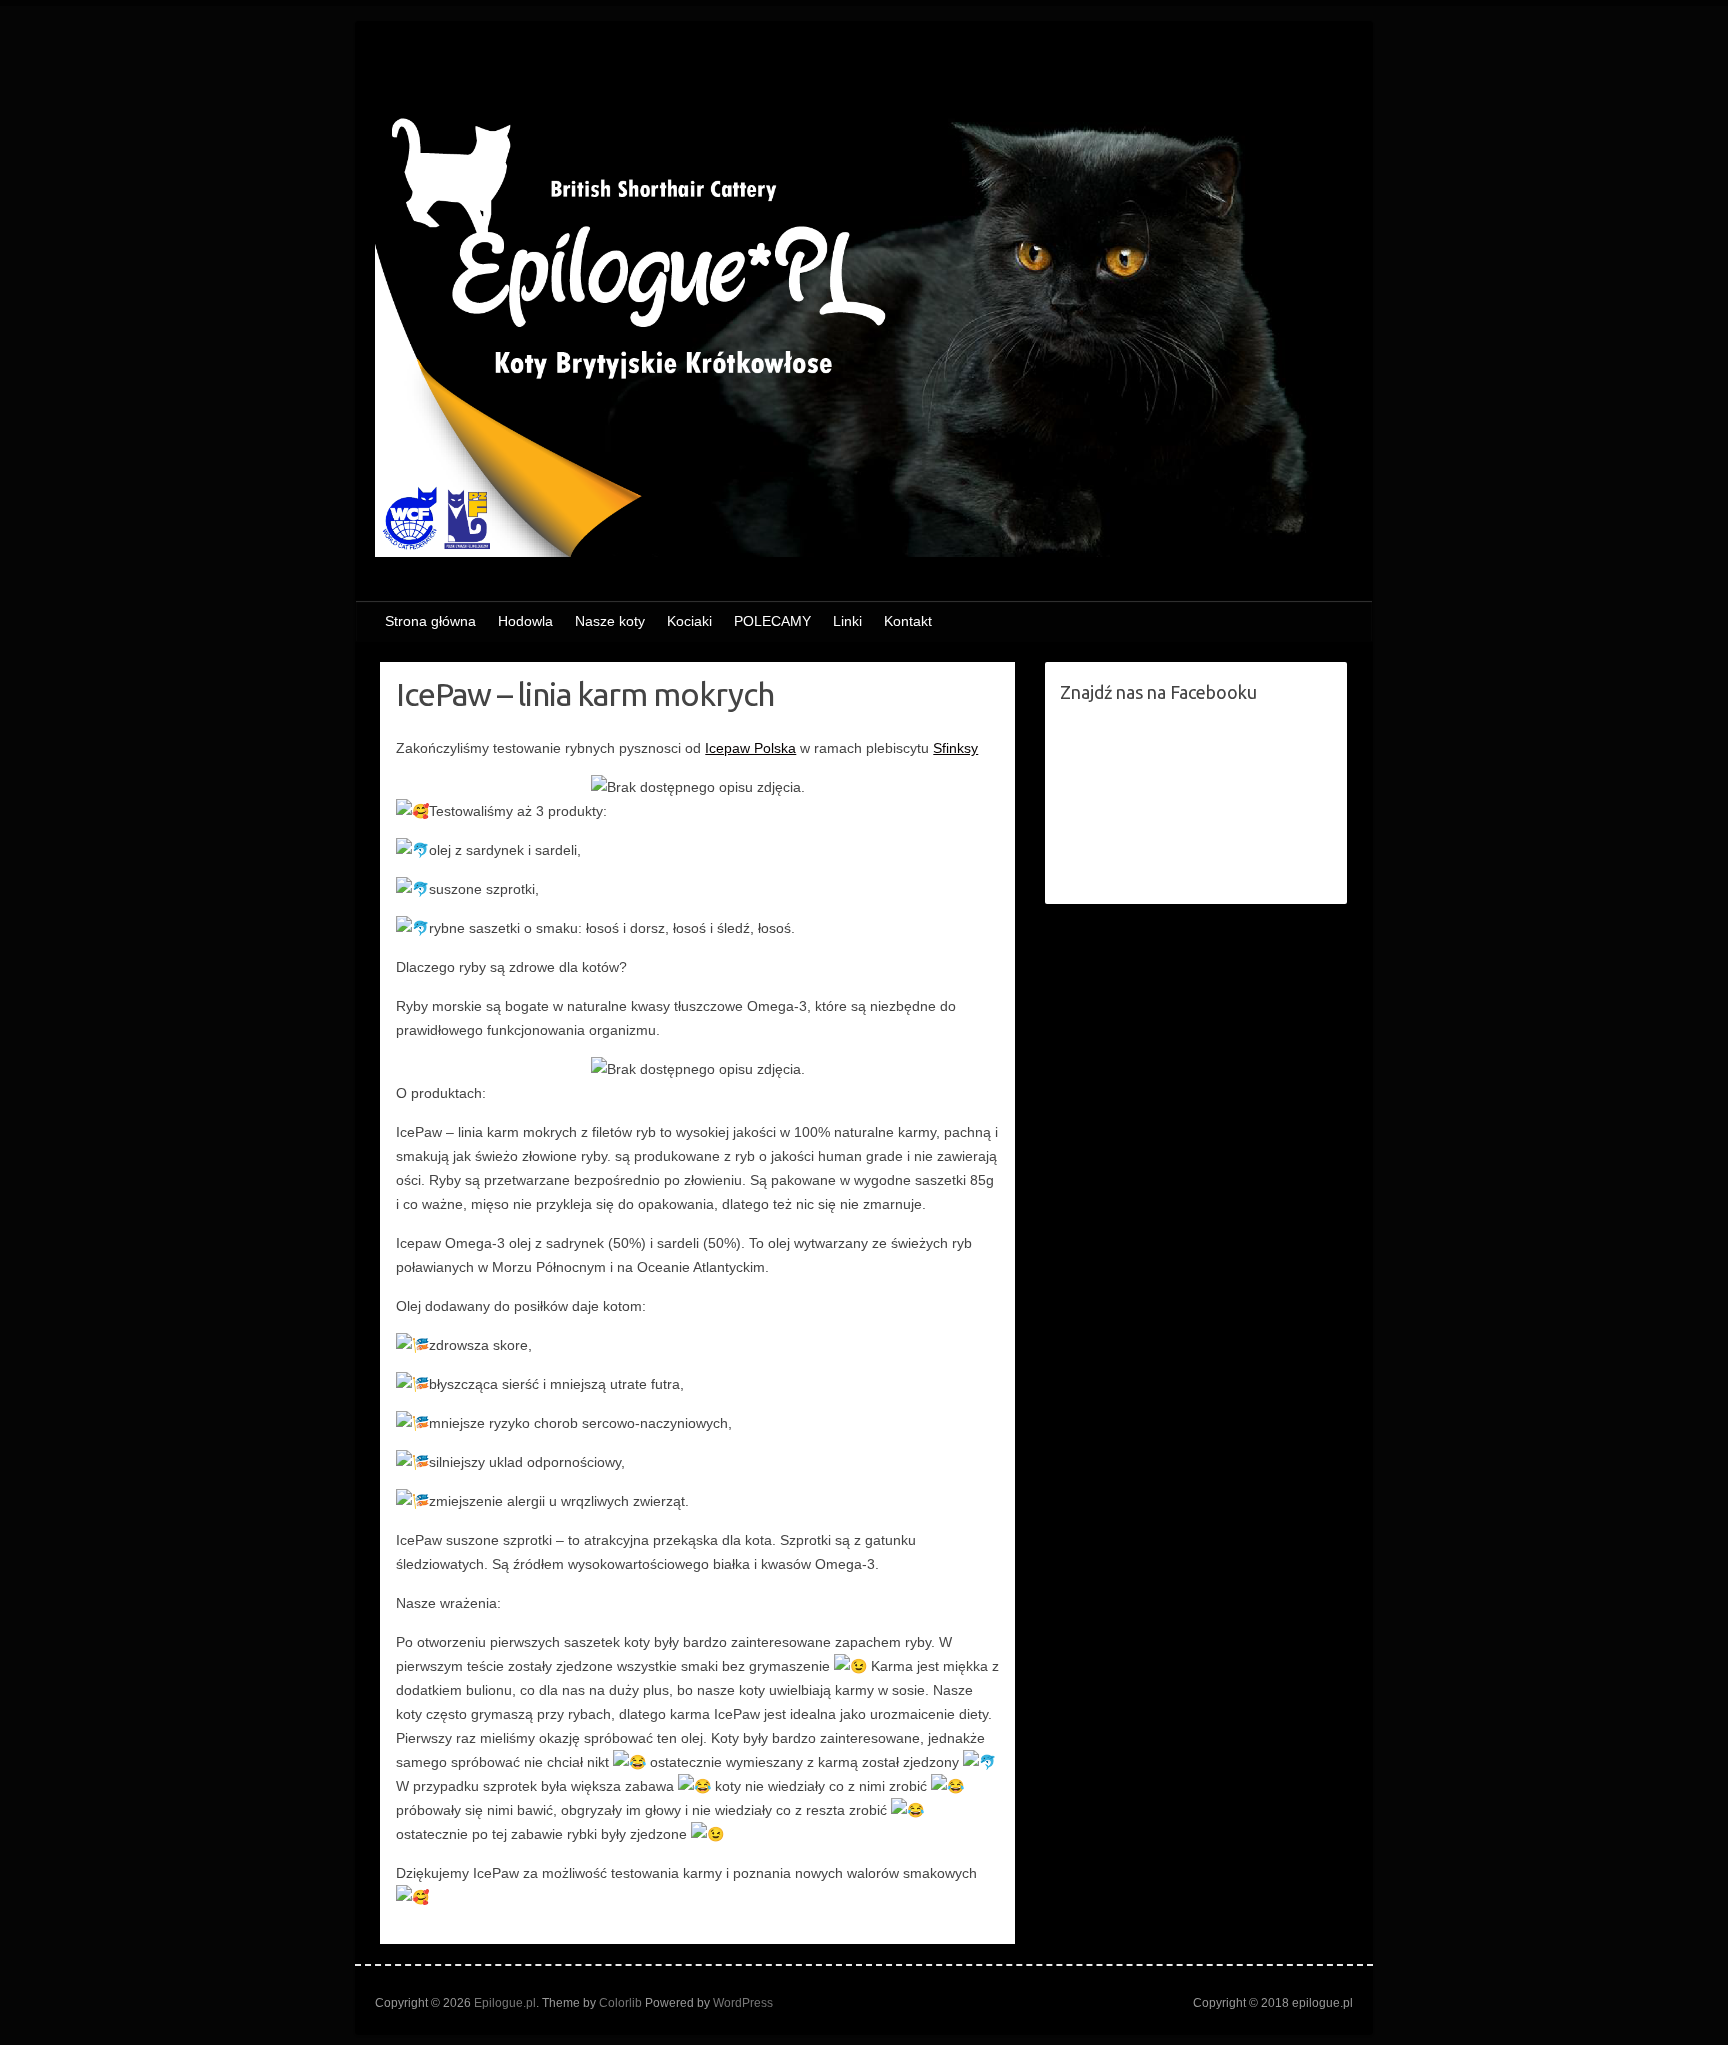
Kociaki (689, 621)
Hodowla (525, 621)
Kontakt (908, 621)
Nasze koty (610, 621)
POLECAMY (772, 621)
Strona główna (430, 621)
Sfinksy (955, 748)
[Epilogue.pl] (864, 316)
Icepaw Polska (750, 748)
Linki (847, 621)
